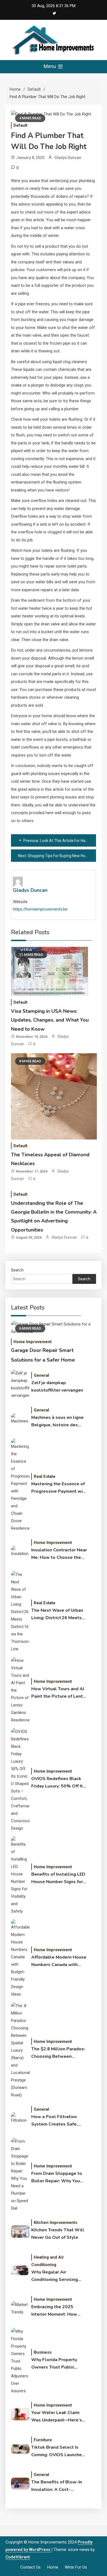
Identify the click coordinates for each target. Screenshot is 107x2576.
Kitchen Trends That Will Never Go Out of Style (58, 2234)
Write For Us (76, 2567)
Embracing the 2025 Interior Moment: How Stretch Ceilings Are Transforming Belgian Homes (54, 2311)
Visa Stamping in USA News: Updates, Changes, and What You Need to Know (50, 1020)
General (41, 1375)
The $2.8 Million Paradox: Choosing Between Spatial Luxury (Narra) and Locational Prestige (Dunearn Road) (59, 2053)
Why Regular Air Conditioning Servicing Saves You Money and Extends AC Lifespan (55, 2276)
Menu (50, 66)
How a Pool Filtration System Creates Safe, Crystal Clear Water (54, 2121)
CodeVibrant (18, 2557)
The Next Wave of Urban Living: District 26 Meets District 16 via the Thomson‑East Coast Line (58, 1614)
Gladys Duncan (68, 158)
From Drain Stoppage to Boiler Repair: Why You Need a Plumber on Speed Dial (59, 2178)
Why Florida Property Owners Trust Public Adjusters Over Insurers (56, 2364)
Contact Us (30, 2567)
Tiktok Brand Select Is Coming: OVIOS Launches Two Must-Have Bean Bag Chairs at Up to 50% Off (58, 2451)
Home (53, 2567)
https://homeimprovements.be (40, 909)
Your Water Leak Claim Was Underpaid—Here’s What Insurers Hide (57, 2417)
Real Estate (45, 1476)
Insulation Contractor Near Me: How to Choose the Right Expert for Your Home (59, 1554)
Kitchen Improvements (56, 2223)
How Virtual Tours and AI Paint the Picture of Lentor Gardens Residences (59, 1693)
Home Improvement (33, 1342)
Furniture (43, 2440)
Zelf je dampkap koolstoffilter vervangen (57, 1386)
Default (20, 125)
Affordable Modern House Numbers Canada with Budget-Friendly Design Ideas (59, 1961)
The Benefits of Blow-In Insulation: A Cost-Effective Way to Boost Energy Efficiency (57, 2486)
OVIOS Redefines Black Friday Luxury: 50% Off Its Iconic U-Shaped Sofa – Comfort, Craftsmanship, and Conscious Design (58, 1783)
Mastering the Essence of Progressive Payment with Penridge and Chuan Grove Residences (59, 1488)
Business (43, 2352)
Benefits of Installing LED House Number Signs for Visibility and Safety (58, 1878)
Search (17, 1270)
